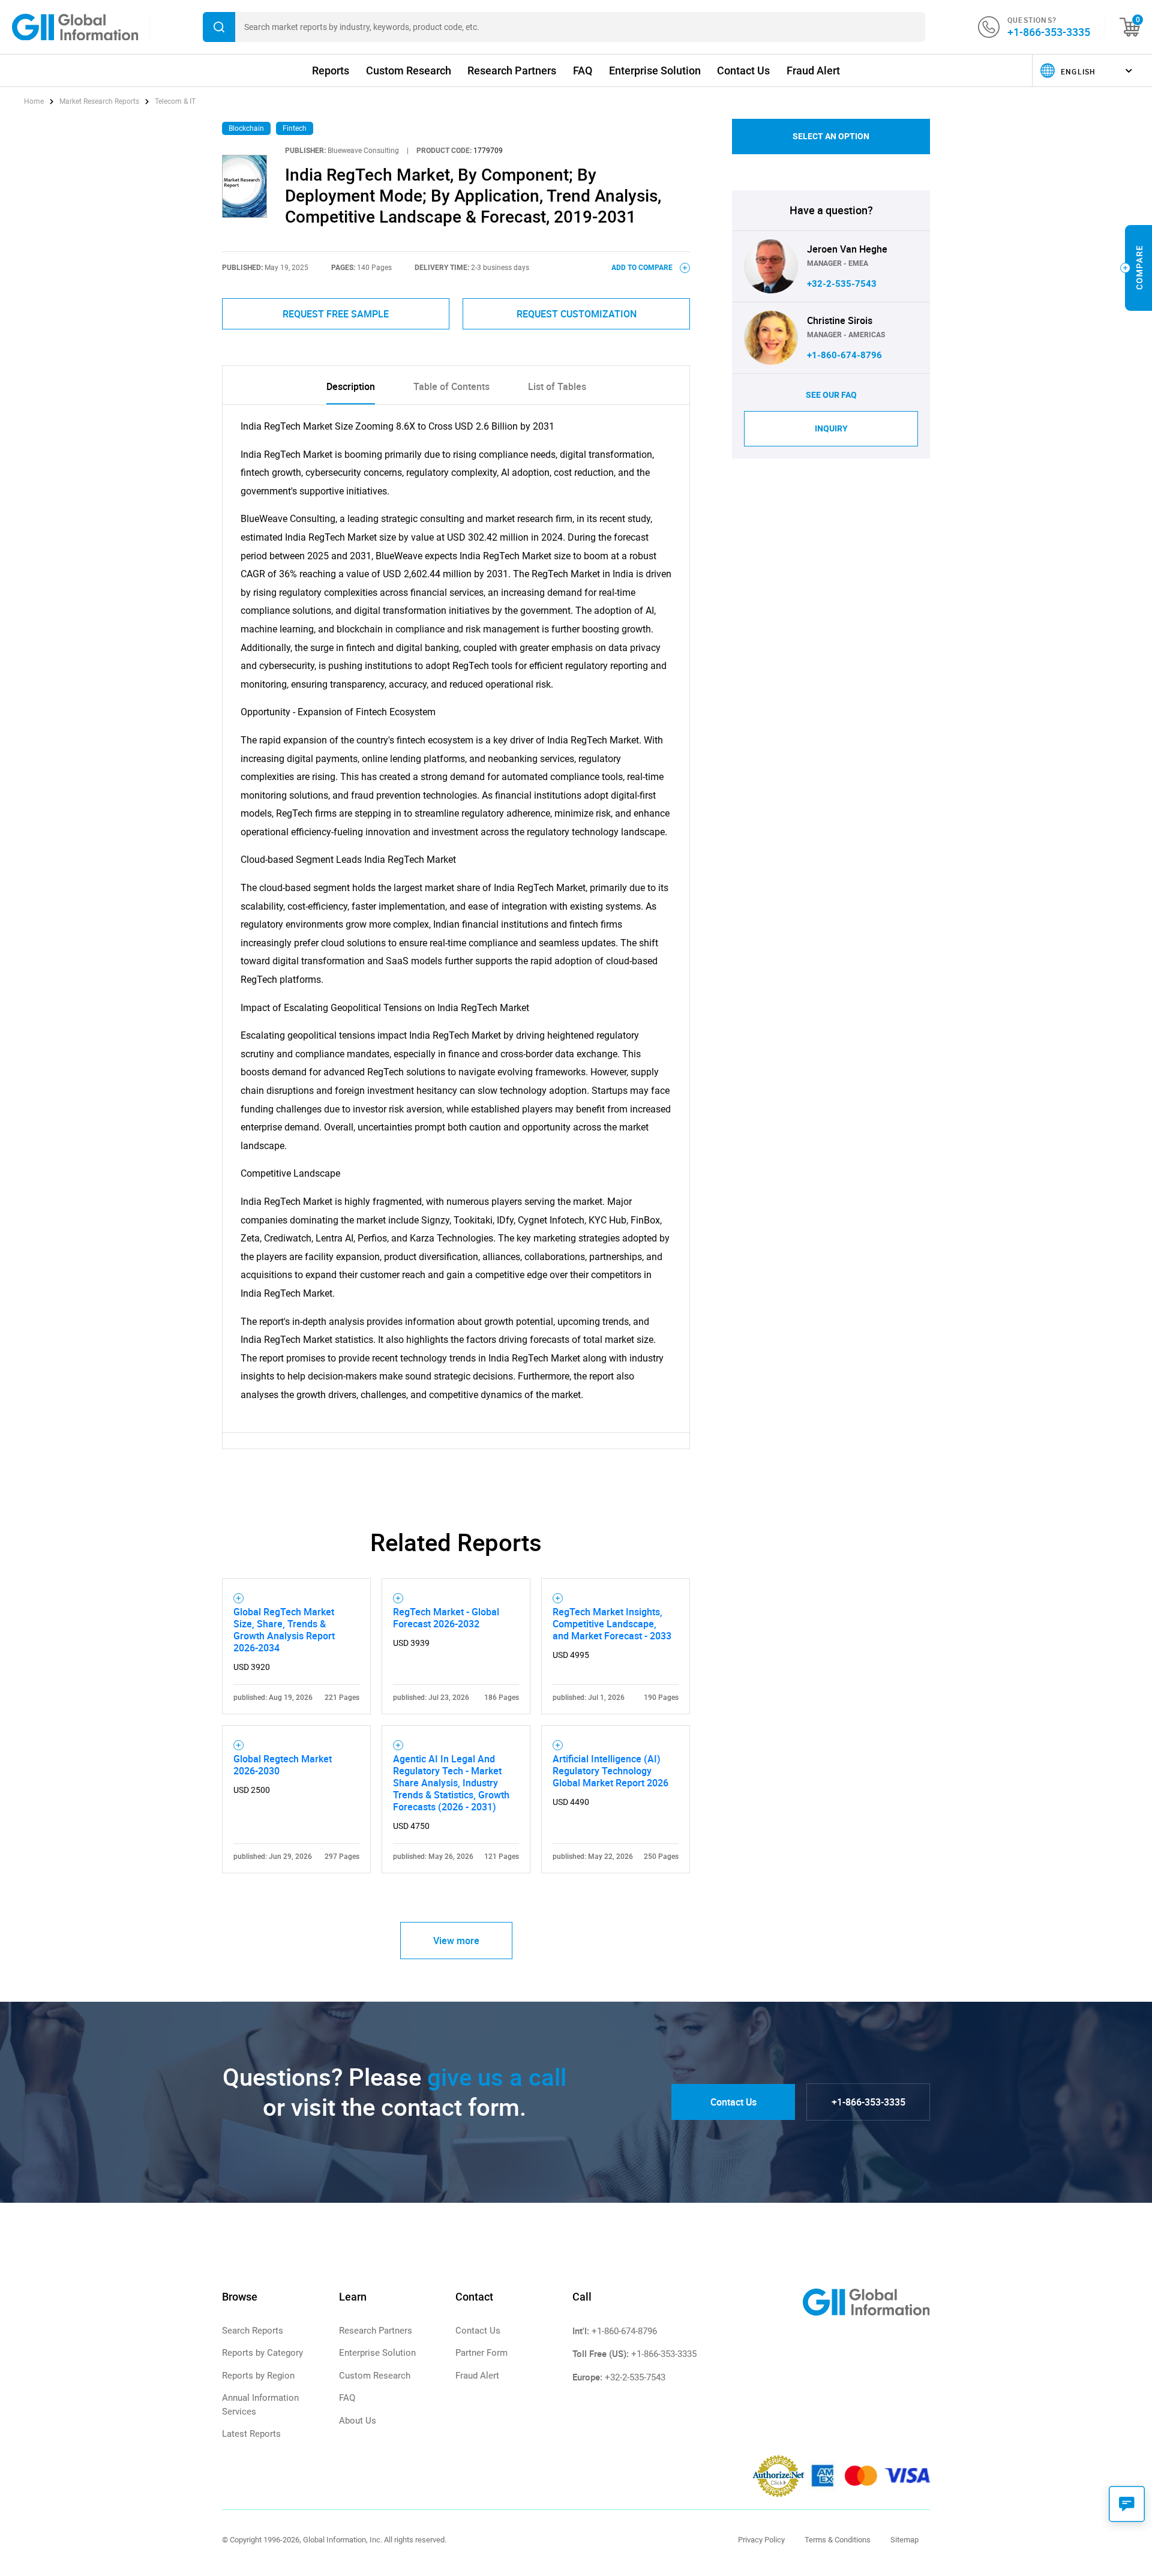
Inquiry (831, 428)
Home (35, 101)
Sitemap (904, 2540)
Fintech (295, 128)
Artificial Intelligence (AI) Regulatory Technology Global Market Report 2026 (610, 1771)
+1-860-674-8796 (844, 355)
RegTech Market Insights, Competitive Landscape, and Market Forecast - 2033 (612, 1624)
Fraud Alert (813, 71)
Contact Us (743, 71)
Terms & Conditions (838, 2540)
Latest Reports (251, 2434)
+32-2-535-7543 (842, 284)
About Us (358, 2421)
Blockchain (246, 128)
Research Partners (512, 71)
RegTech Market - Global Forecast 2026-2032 (446, 1618)
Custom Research (409, 71)
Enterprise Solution (655, 71)
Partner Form (481, 2353)
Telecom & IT (175, 101)
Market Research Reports (99, 101)
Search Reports (253, 2331)
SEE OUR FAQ (831, 395)
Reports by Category (262, 2353)
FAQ (583, 71)
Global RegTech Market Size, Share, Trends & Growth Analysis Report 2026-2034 (284, 1630)
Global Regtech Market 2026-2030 (283, 1765)
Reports (331, 71)
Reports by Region (258, 2376)
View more (456, 1941)
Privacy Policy (761, 2540)
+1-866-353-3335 (1049, 32)
